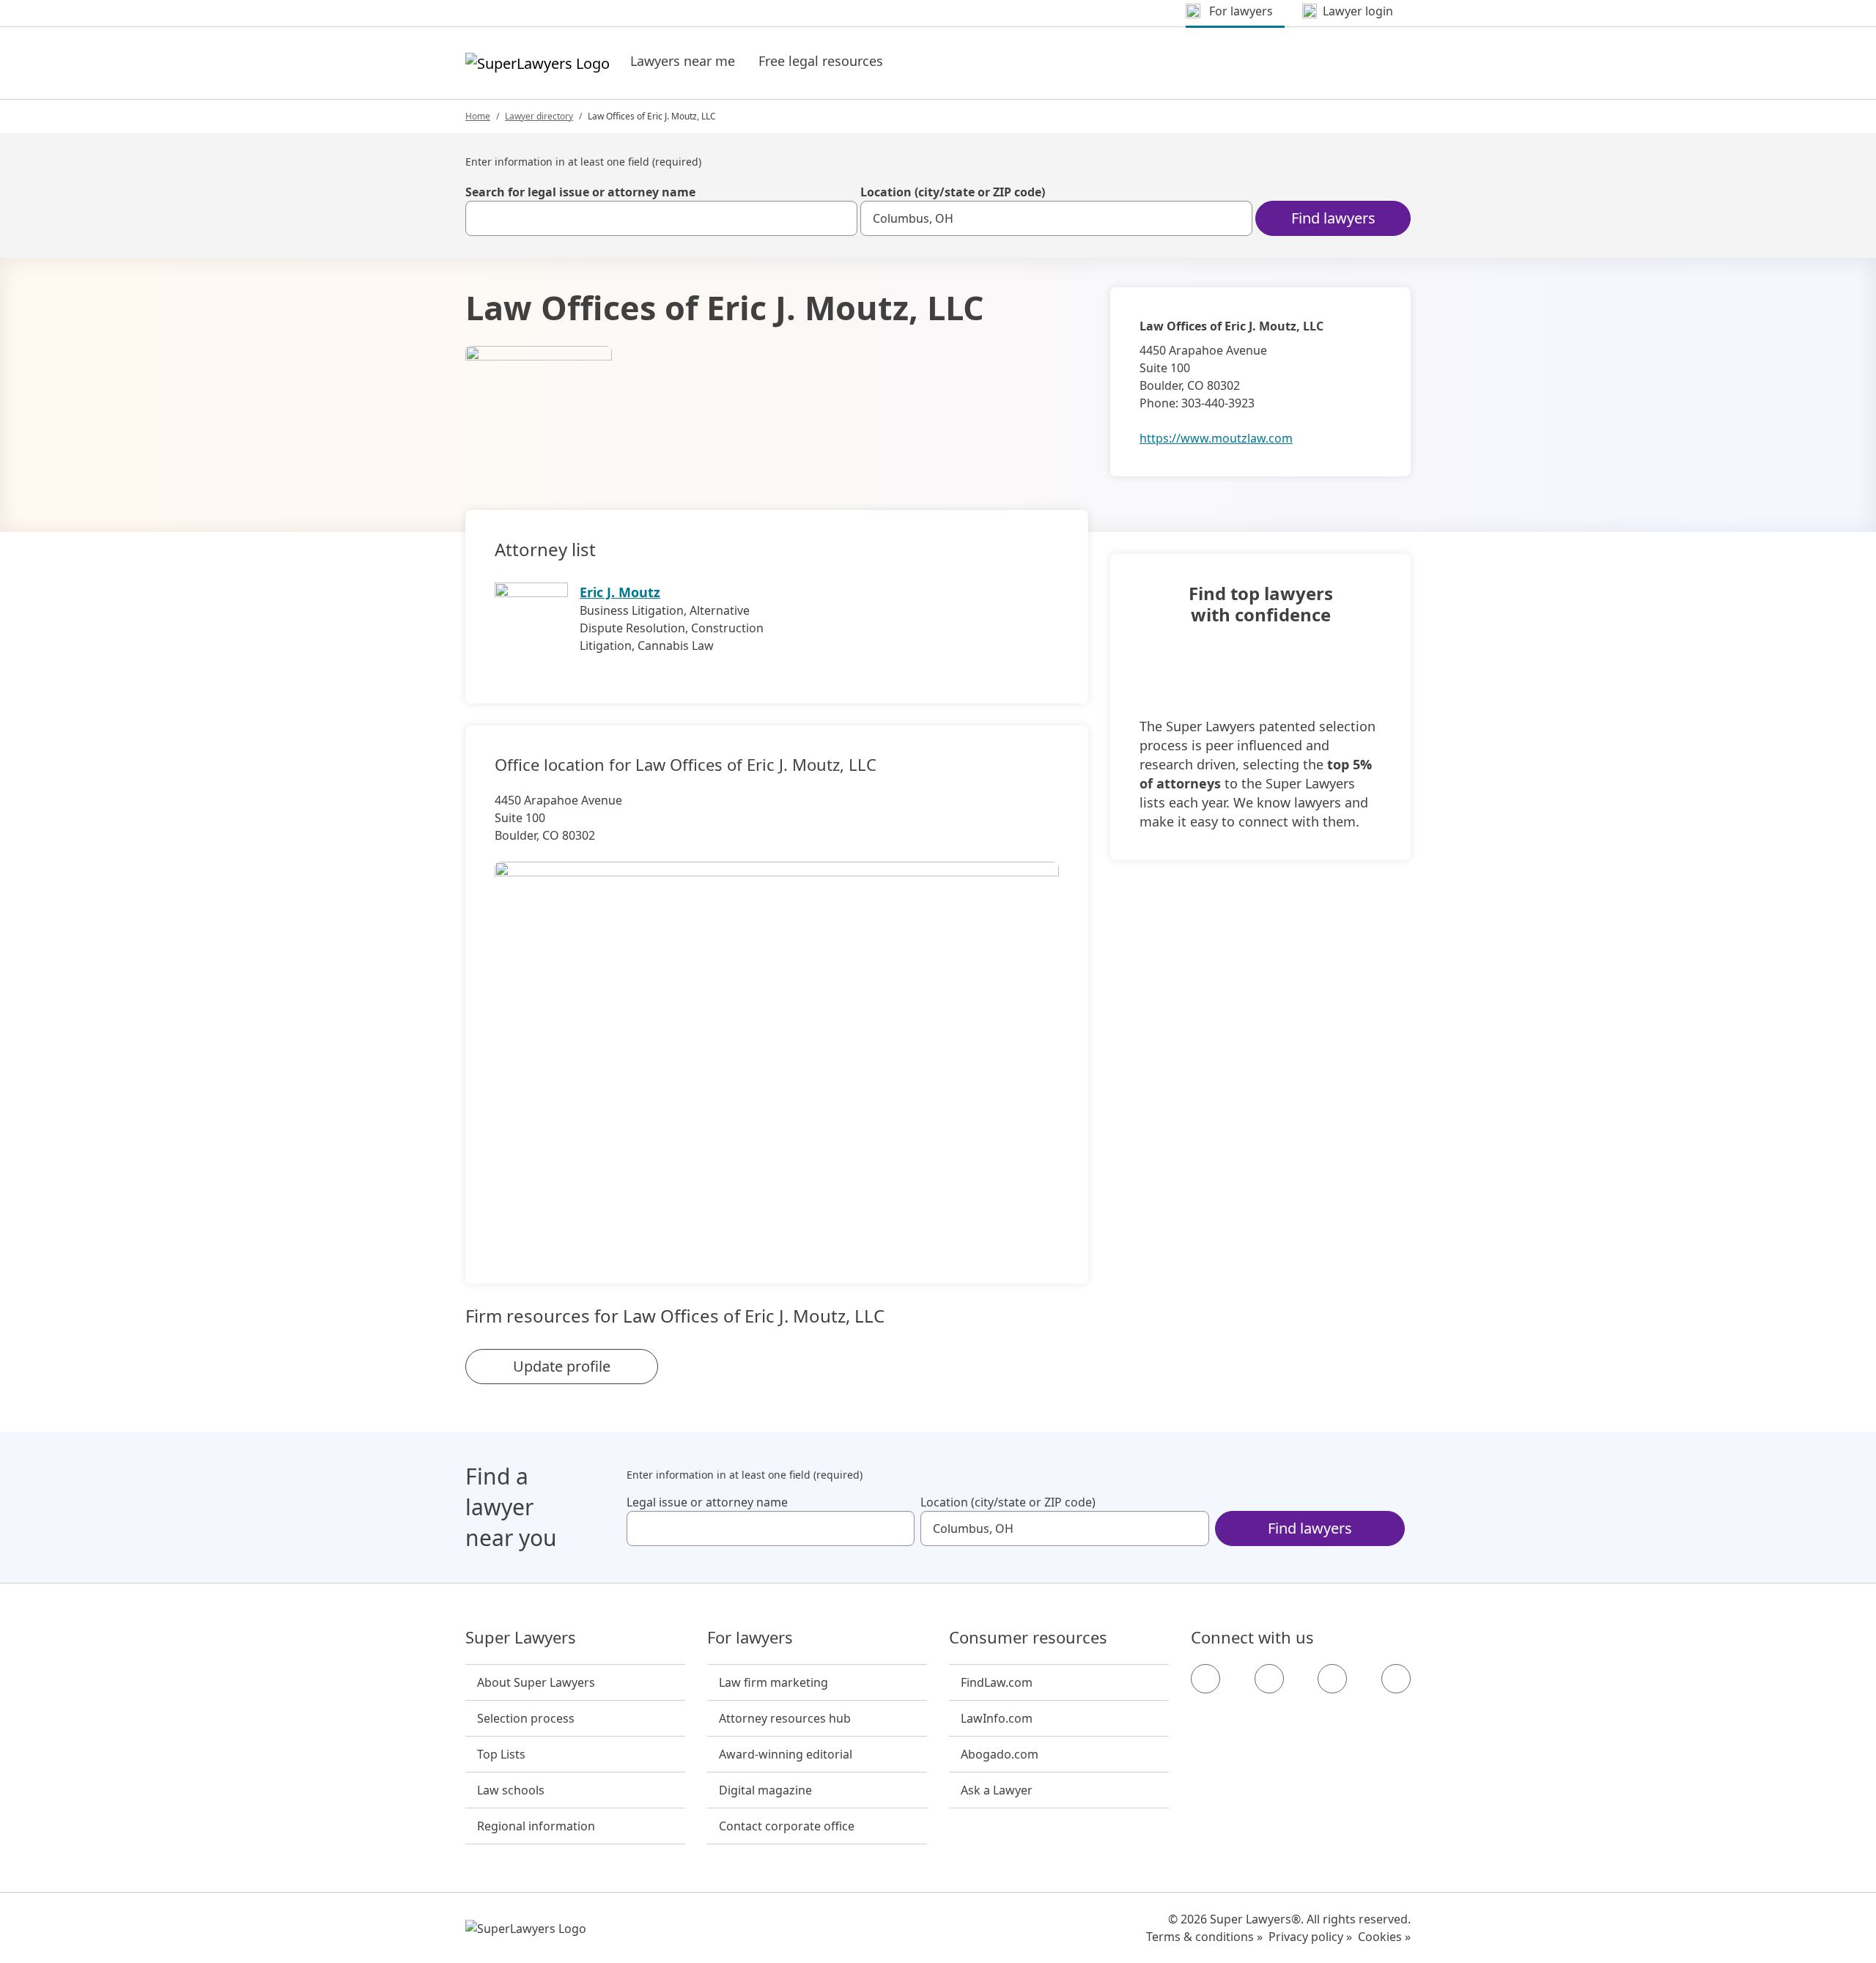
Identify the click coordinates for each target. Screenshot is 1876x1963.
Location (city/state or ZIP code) (953, 192)
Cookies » (1384, 1937)
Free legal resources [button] (821, 61)
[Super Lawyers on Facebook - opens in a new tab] (1205, 1679)
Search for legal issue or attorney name (580, 192)
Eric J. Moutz (620, 592)
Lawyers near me (683, 61)
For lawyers (750, 1638)
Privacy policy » (1310, 1937)
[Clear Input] (840, 218)
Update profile (562, 1366)
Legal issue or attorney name (707, 1502)
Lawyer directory (539, 116)
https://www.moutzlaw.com (1216, 438)
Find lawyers (1333, 218)
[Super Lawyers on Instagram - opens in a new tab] (1269, 1679)
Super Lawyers (521, 1638)
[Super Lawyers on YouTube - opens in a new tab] (1332, 1679)
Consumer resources (1028, 1638)
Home (478, 116)
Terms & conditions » (1204, 1937)
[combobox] (661, 218)
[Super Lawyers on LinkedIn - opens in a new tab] (1396, 1679)
